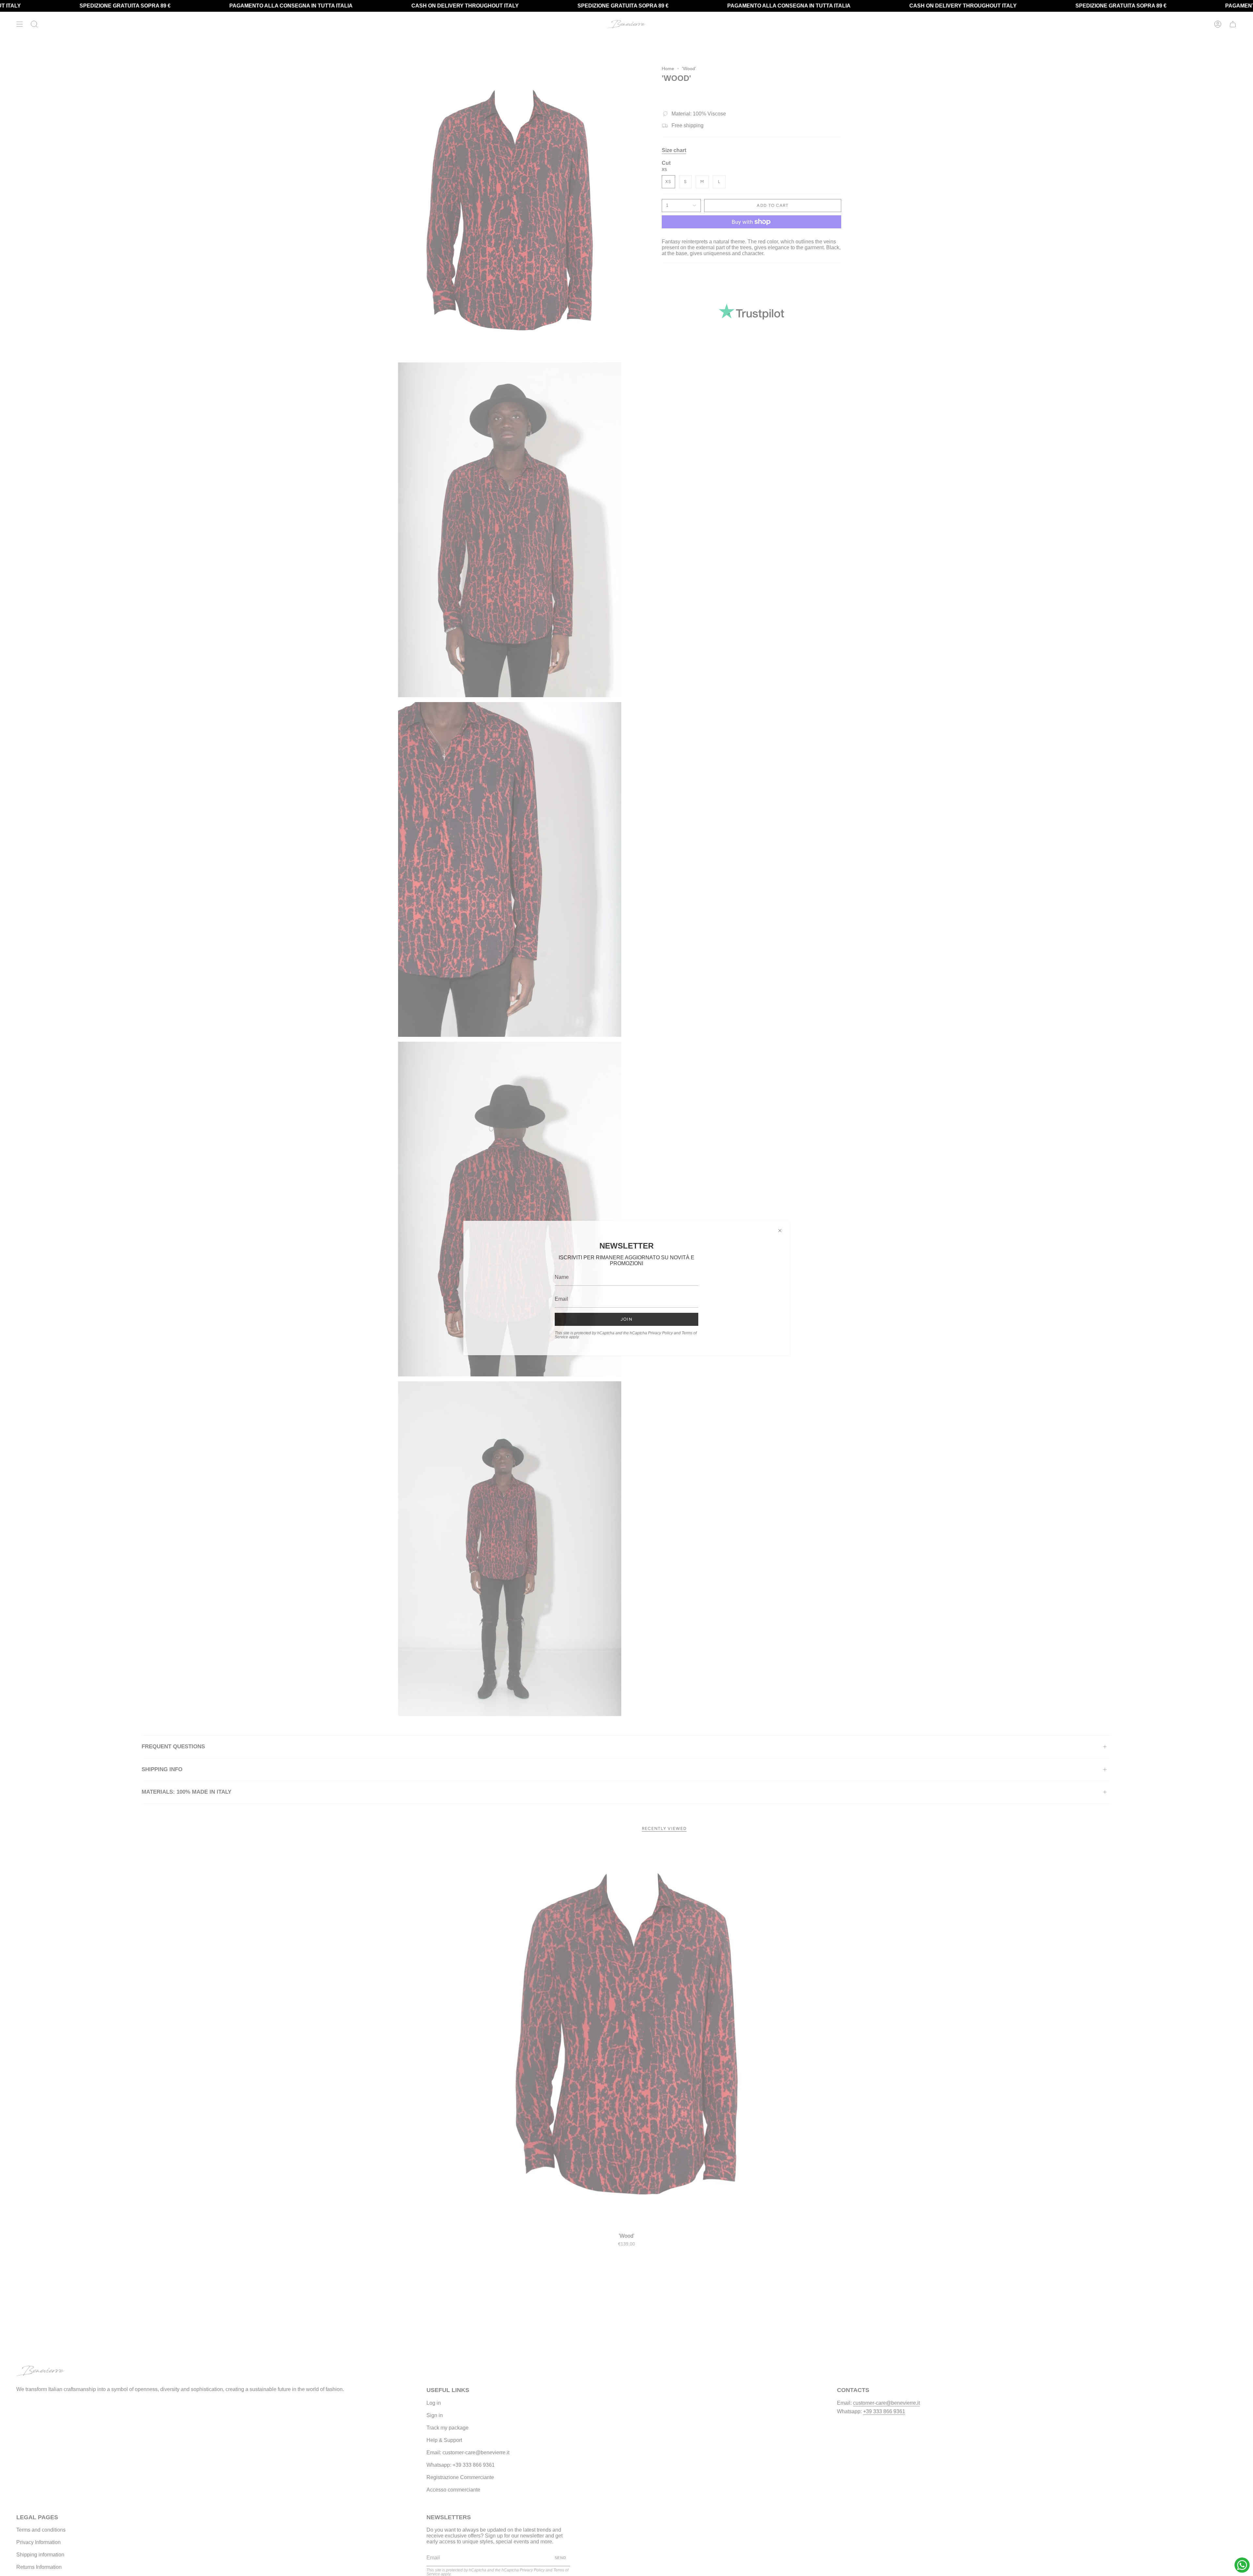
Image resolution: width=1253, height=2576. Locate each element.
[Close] (780, 1231)
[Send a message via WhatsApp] (1242, 2565)
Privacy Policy (660, 1333)
